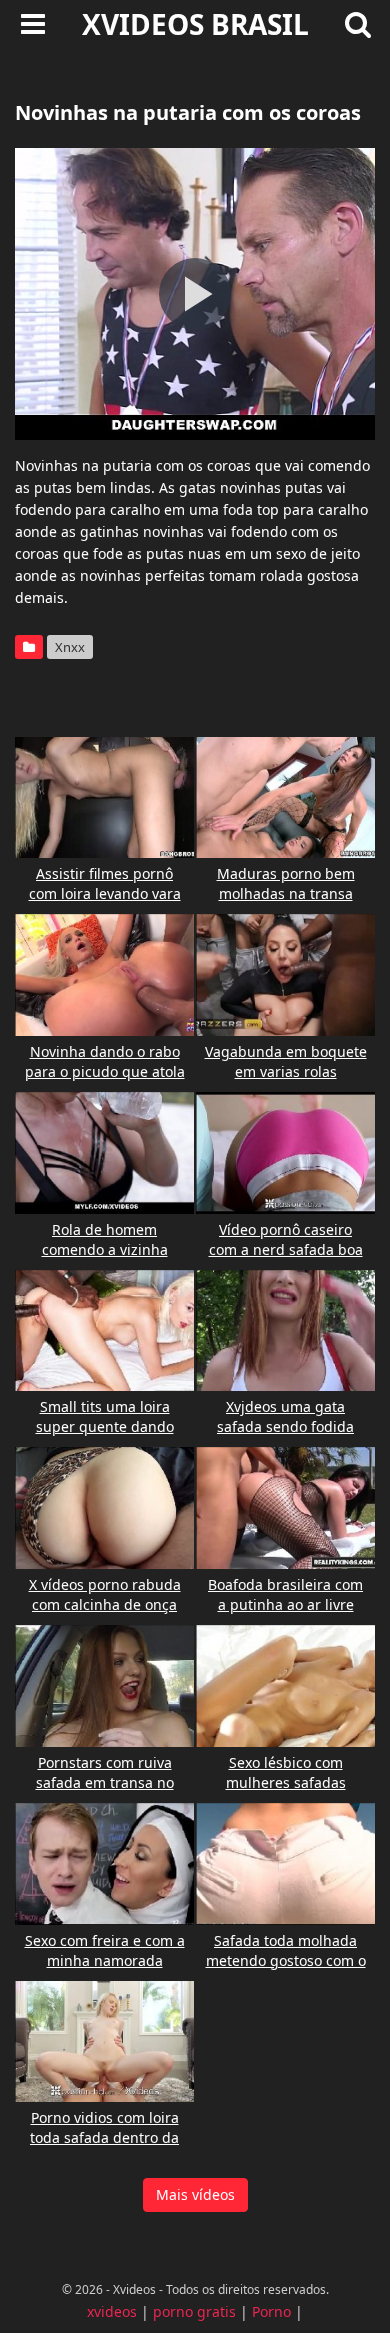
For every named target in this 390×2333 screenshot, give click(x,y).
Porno (271, 2311)
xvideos (112, 2311)
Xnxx (70, 647)
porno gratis (194, 2311)
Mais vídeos (195, 2194)
